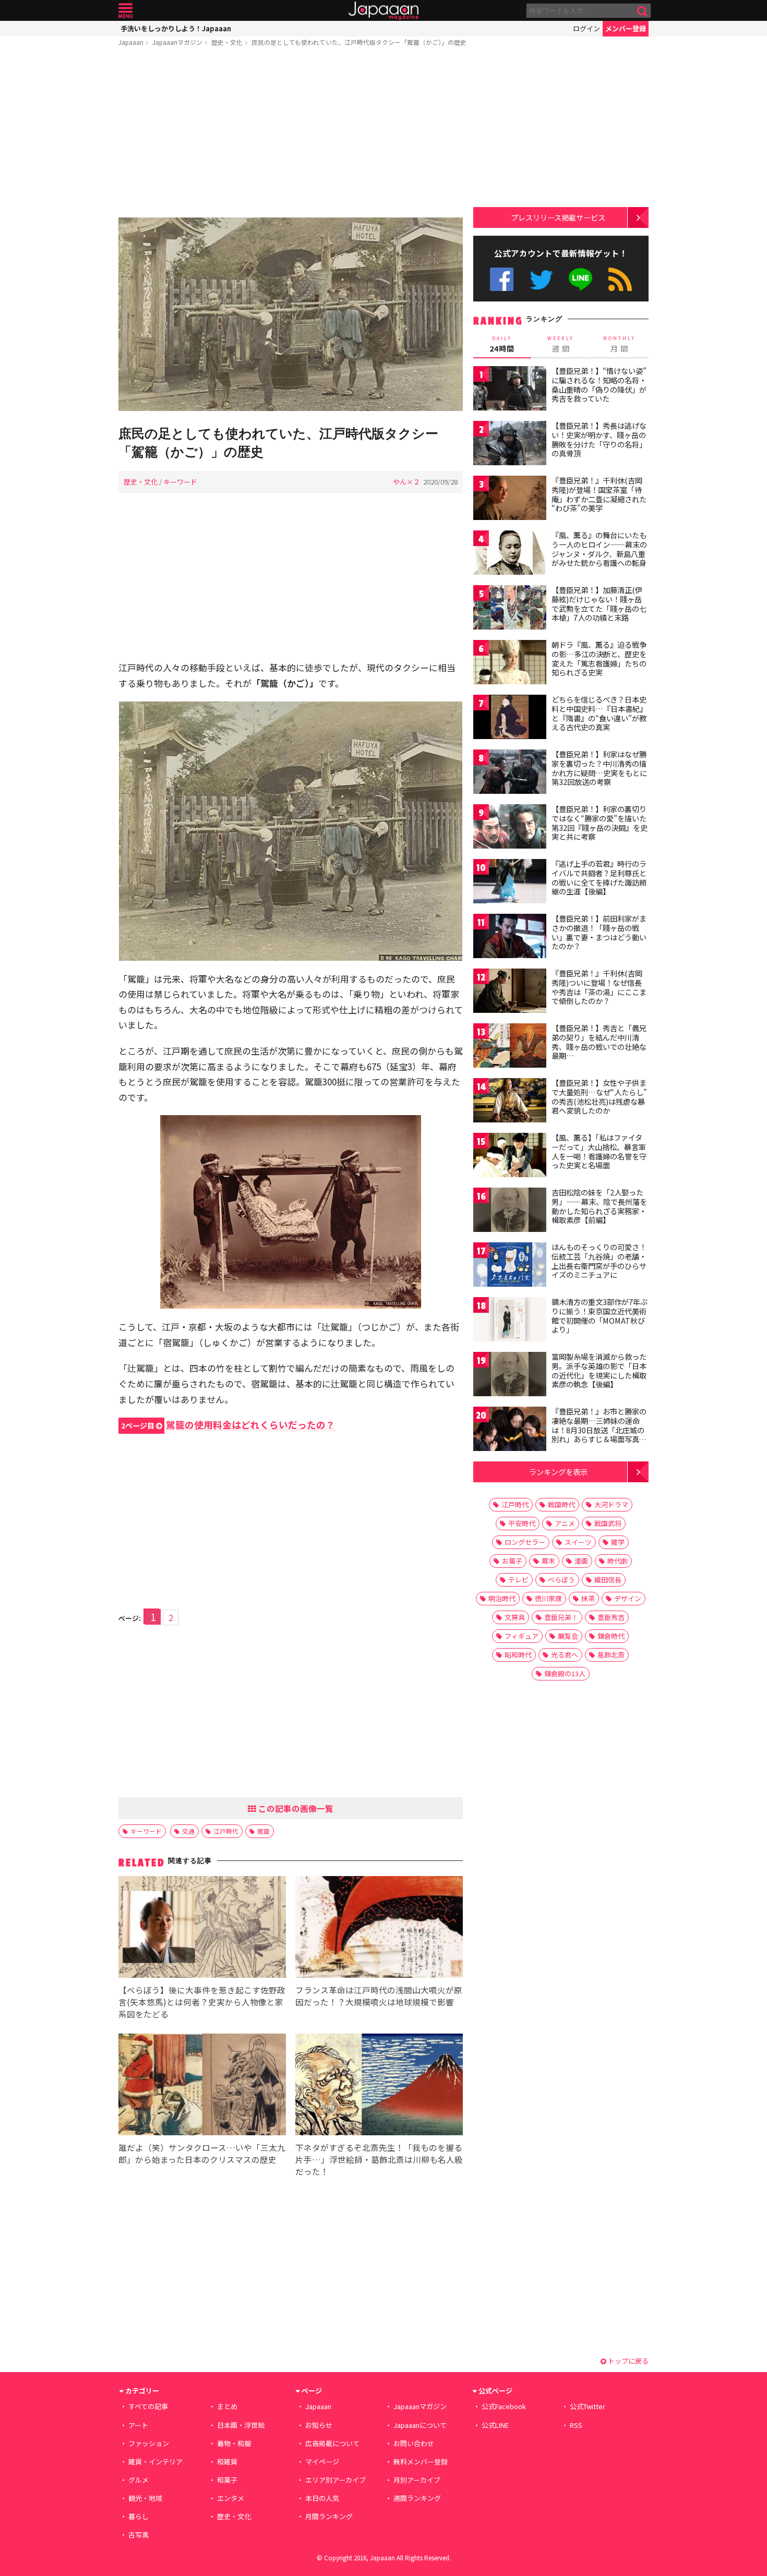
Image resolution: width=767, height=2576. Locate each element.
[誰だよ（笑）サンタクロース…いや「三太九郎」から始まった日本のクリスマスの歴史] (202, 2086)
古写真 (139, 2535)
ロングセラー (525, 1542)
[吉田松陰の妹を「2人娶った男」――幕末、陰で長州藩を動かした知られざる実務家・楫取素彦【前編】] (510, 1211)
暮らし (139, 2516)
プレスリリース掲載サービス (558, 217)
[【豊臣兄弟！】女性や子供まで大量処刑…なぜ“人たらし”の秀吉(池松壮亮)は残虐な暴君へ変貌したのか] (510, 1102)
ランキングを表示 (558, 1472)
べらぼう (561, 1580)
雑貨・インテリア (155, 2462)
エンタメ (231, 2498)
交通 (188, 1831)
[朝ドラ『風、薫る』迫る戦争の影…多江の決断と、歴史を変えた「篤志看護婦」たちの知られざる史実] (510, 664)
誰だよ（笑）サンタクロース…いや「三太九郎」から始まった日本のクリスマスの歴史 (202, 2153)
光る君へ (565, 1655)
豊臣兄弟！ (561, 1617)
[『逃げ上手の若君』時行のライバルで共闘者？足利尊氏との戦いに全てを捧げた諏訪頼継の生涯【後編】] (510, 883)
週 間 (561, 344)
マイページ (322, 2462)
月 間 (619, 344)
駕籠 (263, 1831)
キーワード (180, 482)
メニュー (125, 11)
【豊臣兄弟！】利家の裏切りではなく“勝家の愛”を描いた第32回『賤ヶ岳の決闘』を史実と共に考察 (600, 823)
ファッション (149, 2443)
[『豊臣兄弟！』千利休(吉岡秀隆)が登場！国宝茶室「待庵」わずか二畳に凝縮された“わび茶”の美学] (510, 499)
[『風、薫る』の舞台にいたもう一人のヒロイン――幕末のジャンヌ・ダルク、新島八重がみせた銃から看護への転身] (510, 554)
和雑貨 (227, 2462)
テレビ (518, 1580)
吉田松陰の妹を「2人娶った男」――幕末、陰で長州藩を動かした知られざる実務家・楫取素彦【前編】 (599, 1206)
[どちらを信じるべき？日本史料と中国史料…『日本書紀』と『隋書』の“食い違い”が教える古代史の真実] (510, 718)
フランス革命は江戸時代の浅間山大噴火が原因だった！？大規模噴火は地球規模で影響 (379, 1996)
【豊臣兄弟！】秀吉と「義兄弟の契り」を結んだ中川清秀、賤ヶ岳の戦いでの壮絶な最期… (599, 1042)
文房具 (515, 1617)
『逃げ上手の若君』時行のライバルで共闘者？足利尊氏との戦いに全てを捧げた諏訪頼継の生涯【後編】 (599, 878)
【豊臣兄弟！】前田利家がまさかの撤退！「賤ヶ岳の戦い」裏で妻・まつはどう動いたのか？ (599, 932)
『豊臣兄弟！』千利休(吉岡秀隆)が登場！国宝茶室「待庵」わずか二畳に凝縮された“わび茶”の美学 (599, 494)
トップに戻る (627, 2361)
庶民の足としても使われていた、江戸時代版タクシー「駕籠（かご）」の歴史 (359, 42)
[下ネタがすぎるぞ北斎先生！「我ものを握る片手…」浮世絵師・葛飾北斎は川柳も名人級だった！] (379, 2086)
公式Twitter (541, 279)
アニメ (565, 1523)
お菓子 (512, 1561)
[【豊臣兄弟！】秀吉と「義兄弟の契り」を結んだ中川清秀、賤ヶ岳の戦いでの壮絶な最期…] (510, 1047)
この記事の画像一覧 (295, 1808)
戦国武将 (608, 1523)
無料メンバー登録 (421, 2462)
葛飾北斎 (611, 1655)
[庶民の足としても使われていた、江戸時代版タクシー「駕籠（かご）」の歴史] (291, 316)
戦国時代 (561, 1504)
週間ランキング (417, 2498)
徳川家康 (548, 1598)
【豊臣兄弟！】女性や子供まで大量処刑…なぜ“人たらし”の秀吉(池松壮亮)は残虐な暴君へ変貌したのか (599, 1097)
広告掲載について (332, 2443)
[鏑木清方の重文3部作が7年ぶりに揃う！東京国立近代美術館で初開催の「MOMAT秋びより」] (510, 1321)
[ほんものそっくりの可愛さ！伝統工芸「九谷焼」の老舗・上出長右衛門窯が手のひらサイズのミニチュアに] (510, 1266)
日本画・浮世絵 (241, 2425)
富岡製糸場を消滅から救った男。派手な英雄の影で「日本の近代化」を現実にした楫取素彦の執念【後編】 (599, 1370)
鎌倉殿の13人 (565, 1673)
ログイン (586, 28)
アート (138, 2425)
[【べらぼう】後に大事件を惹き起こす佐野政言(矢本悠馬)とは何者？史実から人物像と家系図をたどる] (202, 1928)
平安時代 (522, 1523)
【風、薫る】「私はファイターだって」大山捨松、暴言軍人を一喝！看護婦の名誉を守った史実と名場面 (599, 1151)
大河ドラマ (611, 1504)
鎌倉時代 (611, 1636)
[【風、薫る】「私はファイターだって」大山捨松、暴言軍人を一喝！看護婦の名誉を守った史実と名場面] (510, 1157)
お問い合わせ (414, 2443)
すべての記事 (148, 2406)
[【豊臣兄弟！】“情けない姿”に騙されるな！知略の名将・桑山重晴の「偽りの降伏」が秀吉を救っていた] (510, 390)
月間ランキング (329, 2516)
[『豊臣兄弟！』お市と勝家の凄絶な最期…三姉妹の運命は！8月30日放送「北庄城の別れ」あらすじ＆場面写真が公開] (510, 1430)
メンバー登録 (626, 28)
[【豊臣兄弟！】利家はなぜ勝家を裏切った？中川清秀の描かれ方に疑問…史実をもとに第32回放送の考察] (510, 773)
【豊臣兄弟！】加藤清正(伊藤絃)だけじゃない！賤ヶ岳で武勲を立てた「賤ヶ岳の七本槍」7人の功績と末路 (599, 604)
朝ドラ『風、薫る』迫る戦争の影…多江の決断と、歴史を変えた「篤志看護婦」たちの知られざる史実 (599, 658)
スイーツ (578, 1542)
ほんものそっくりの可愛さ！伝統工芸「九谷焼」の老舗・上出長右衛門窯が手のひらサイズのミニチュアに (599, 1261)
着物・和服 (234, 2443)
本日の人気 (322, 2498)
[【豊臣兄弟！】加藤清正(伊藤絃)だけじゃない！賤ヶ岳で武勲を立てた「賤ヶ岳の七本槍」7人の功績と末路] (510, 609)
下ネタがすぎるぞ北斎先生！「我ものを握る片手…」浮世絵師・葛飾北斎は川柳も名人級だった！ (379, 2159)
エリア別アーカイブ (335, 2480)
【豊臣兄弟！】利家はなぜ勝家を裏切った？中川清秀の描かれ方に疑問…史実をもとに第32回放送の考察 (599, 768)
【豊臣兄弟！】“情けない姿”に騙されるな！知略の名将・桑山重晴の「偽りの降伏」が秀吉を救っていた (599, 385)
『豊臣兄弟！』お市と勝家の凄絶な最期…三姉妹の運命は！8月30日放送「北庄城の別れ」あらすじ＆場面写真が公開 (599, 1430)
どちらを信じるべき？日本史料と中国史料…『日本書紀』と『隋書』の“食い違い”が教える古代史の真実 (599, 713)
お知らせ (319, 2425)
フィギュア (522, 1636)
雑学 (618, 1542)
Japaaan (383, 11)
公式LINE (581, 279)
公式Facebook (502, 279)
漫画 (581, 1561)
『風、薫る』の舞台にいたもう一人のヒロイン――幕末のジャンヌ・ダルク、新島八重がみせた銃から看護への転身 (599, 549)
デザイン (628, 1598)
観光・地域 (145, 2498)
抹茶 (588, 1598)
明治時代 (502, 1598)
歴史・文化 (227, 42)
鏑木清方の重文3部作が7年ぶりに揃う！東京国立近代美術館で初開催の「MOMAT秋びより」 (600, 1316)
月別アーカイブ (417, 2480)
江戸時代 (226, 1831)
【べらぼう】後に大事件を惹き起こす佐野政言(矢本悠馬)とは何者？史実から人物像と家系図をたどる (202, 2002)
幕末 (548, 1561)
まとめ (227, 2406)
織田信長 (608, 1580)
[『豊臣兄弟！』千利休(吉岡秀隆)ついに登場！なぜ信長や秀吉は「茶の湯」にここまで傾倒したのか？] (510, 992)
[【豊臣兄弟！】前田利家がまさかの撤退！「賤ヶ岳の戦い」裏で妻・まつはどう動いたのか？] (510, 938)
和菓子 (227, 2480)
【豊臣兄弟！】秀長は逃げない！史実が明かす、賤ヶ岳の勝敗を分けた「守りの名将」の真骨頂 (599, 439)
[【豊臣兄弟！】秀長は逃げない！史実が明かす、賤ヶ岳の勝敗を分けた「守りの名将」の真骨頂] (510, 445)
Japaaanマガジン (177, 42)
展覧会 (568, 1636)
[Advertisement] (291, 134)
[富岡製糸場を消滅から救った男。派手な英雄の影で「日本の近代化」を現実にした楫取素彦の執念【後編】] (510, 1376)
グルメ (139, 2480)
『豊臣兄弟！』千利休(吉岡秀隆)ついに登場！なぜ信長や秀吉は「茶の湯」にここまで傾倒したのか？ (599, 987)
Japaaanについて (420, 2425)
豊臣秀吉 (611, 1617)
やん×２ (406, 482)
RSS (620, 279)
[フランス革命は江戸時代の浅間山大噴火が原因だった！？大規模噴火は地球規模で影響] (379, 1928)
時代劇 (618, 1561)
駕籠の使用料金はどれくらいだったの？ (228, 1425)
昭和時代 (518, 1655)
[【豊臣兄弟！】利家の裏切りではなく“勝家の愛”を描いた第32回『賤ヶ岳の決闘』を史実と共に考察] (510, 828)
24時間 (502, 344)
